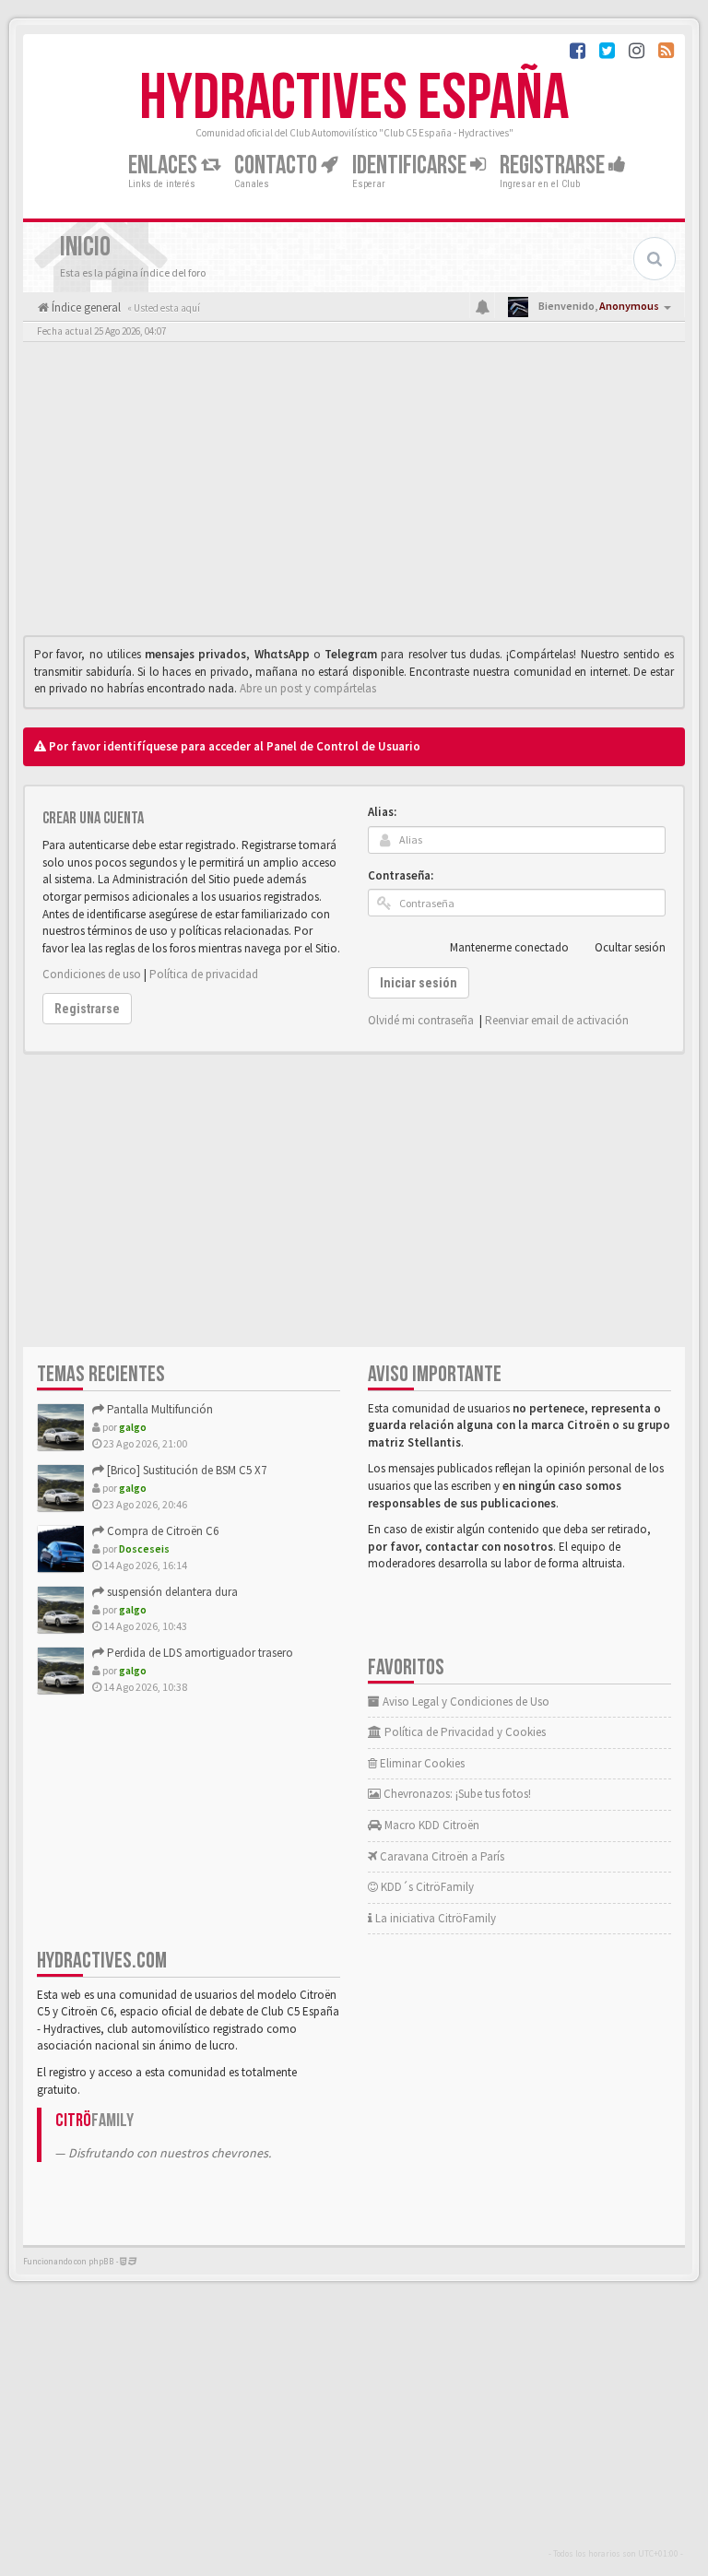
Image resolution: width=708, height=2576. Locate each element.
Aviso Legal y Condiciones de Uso (465, 1702)
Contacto (277, 165)
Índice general (85, 307)
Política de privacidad (204, 974)
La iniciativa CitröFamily (434, 1918)
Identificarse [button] (411, 165)
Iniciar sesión (419, 983)
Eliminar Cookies (421, 1763)
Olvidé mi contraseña (421, 1020)
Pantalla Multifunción (159, 1409)
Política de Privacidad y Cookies (464, 1732)
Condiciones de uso (92, 974)
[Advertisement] (354, 493)
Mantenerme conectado (509, 947)
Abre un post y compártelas (308, 688)
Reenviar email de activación (557, 1020)
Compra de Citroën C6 (161, 1531)
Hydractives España (354, 99)
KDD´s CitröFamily (426, 1887)
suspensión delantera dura (171, 1592)
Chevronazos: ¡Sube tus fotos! (456, 1794)
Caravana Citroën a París (441, 1856)
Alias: (382, 812)
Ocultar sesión (630, 947)
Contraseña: (401, 875)
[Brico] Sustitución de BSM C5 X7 (185, 1470)
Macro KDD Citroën (431, 1825)
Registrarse (554, 165)
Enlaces (165, 165)
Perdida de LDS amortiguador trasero (199, 1653)
